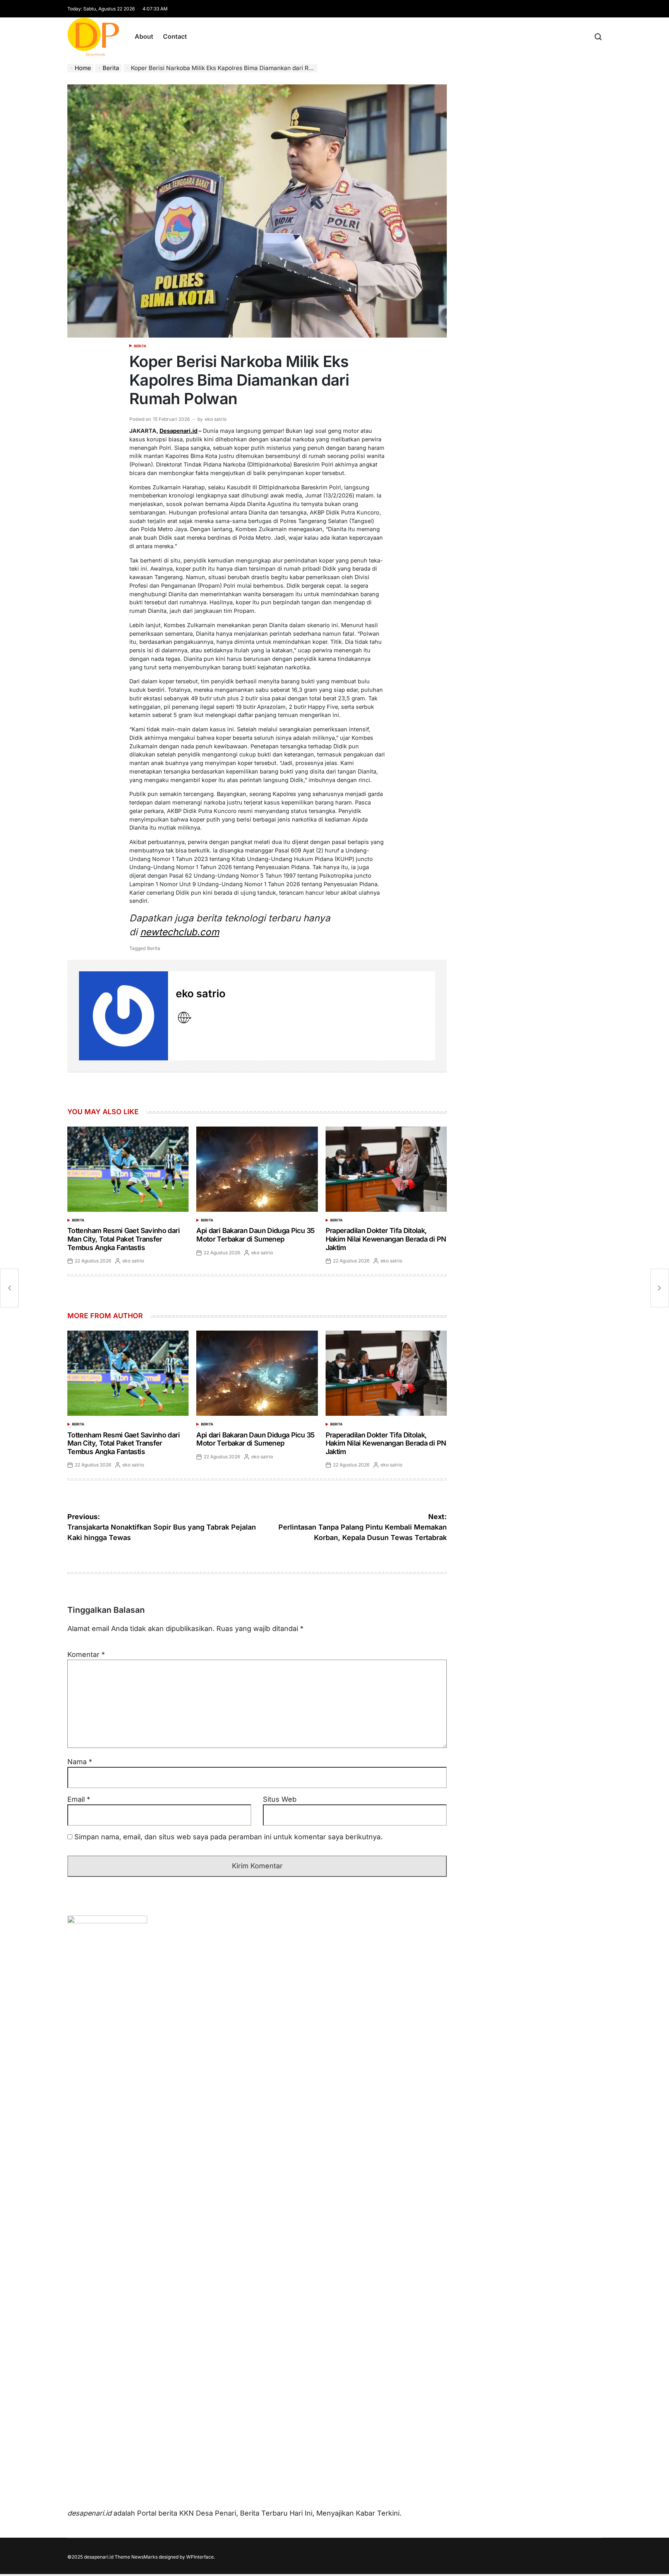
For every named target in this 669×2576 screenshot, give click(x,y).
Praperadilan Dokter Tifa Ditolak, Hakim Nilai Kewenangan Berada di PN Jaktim (386, 1239)
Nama (80, 1762)
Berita (140, 346)
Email (79, 1799)
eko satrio (216, 419)
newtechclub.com (180, 932)
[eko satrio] (124, 1016)
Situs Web (280, 1799)
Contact (175, 36)
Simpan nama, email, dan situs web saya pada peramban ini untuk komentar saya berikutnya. (228, 1837)
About (144, 36)
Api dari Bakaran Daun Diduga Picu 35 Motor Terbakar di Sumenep (255, 1235)
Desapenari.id (178, 431)
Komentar (86, 1654)
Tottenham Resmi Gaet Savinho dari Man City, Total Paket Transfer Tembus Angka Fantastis (124, 1239)
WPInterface (200, 2557)
